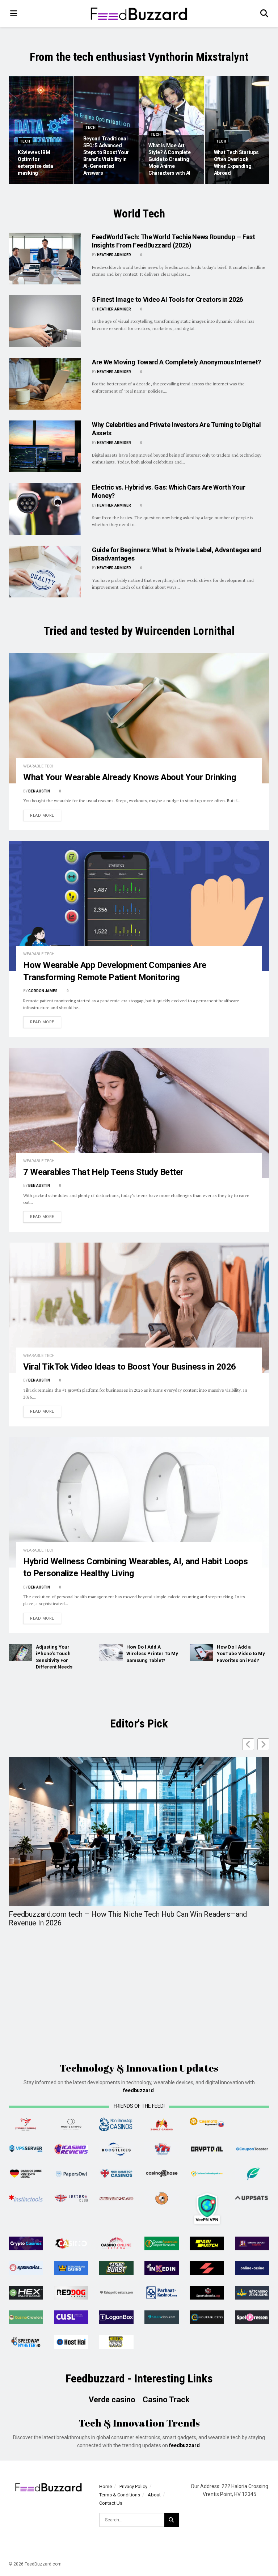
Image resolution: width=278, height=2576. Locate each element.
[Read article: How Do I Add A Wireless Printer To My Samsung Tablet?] (111, 1652)
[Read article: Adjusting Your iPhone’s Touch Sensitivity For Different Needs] (20, 1652)
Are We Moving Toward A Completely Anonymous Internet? (176, 362)
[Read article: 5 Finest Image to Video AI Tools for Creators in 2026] (45, 321)
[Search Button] (265, 14)
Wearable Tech (39, 766)
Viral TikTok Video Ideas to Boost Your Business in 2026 (130, 1367)
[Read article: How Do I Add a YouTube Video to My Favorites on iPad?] (201, 1652)
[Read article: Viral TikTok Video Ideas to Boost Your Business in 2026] (139, 1308)
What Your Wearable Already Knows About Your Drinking (130, 777)
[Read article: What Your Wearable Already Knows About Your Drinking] (139, 718)
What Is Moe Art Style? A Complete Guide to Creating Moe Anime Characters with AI (169, 159)
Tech (25, 141)
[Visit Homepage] (139, 14)
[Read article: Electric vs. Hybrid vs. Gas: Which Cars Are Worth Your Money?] (45, 509)
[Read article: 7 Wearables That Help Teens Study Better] (139, 1113)
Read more (46, 815)
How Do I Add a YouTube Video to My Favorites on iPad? (241, 1653)
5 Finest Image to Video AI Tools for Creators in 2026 (167, 299)
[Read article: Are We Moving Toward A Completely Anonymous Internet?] (45, 384)
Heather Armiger (114, 255)
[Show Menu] (14, 14)
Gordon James (43, 991)
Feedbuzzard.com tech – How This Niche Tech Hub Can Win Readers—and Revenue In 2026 (128, 1919)
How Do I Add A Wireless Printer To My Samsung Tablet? (152, 1653)
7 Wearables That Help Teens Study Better (103, 1172)
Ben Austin (39, 791)
